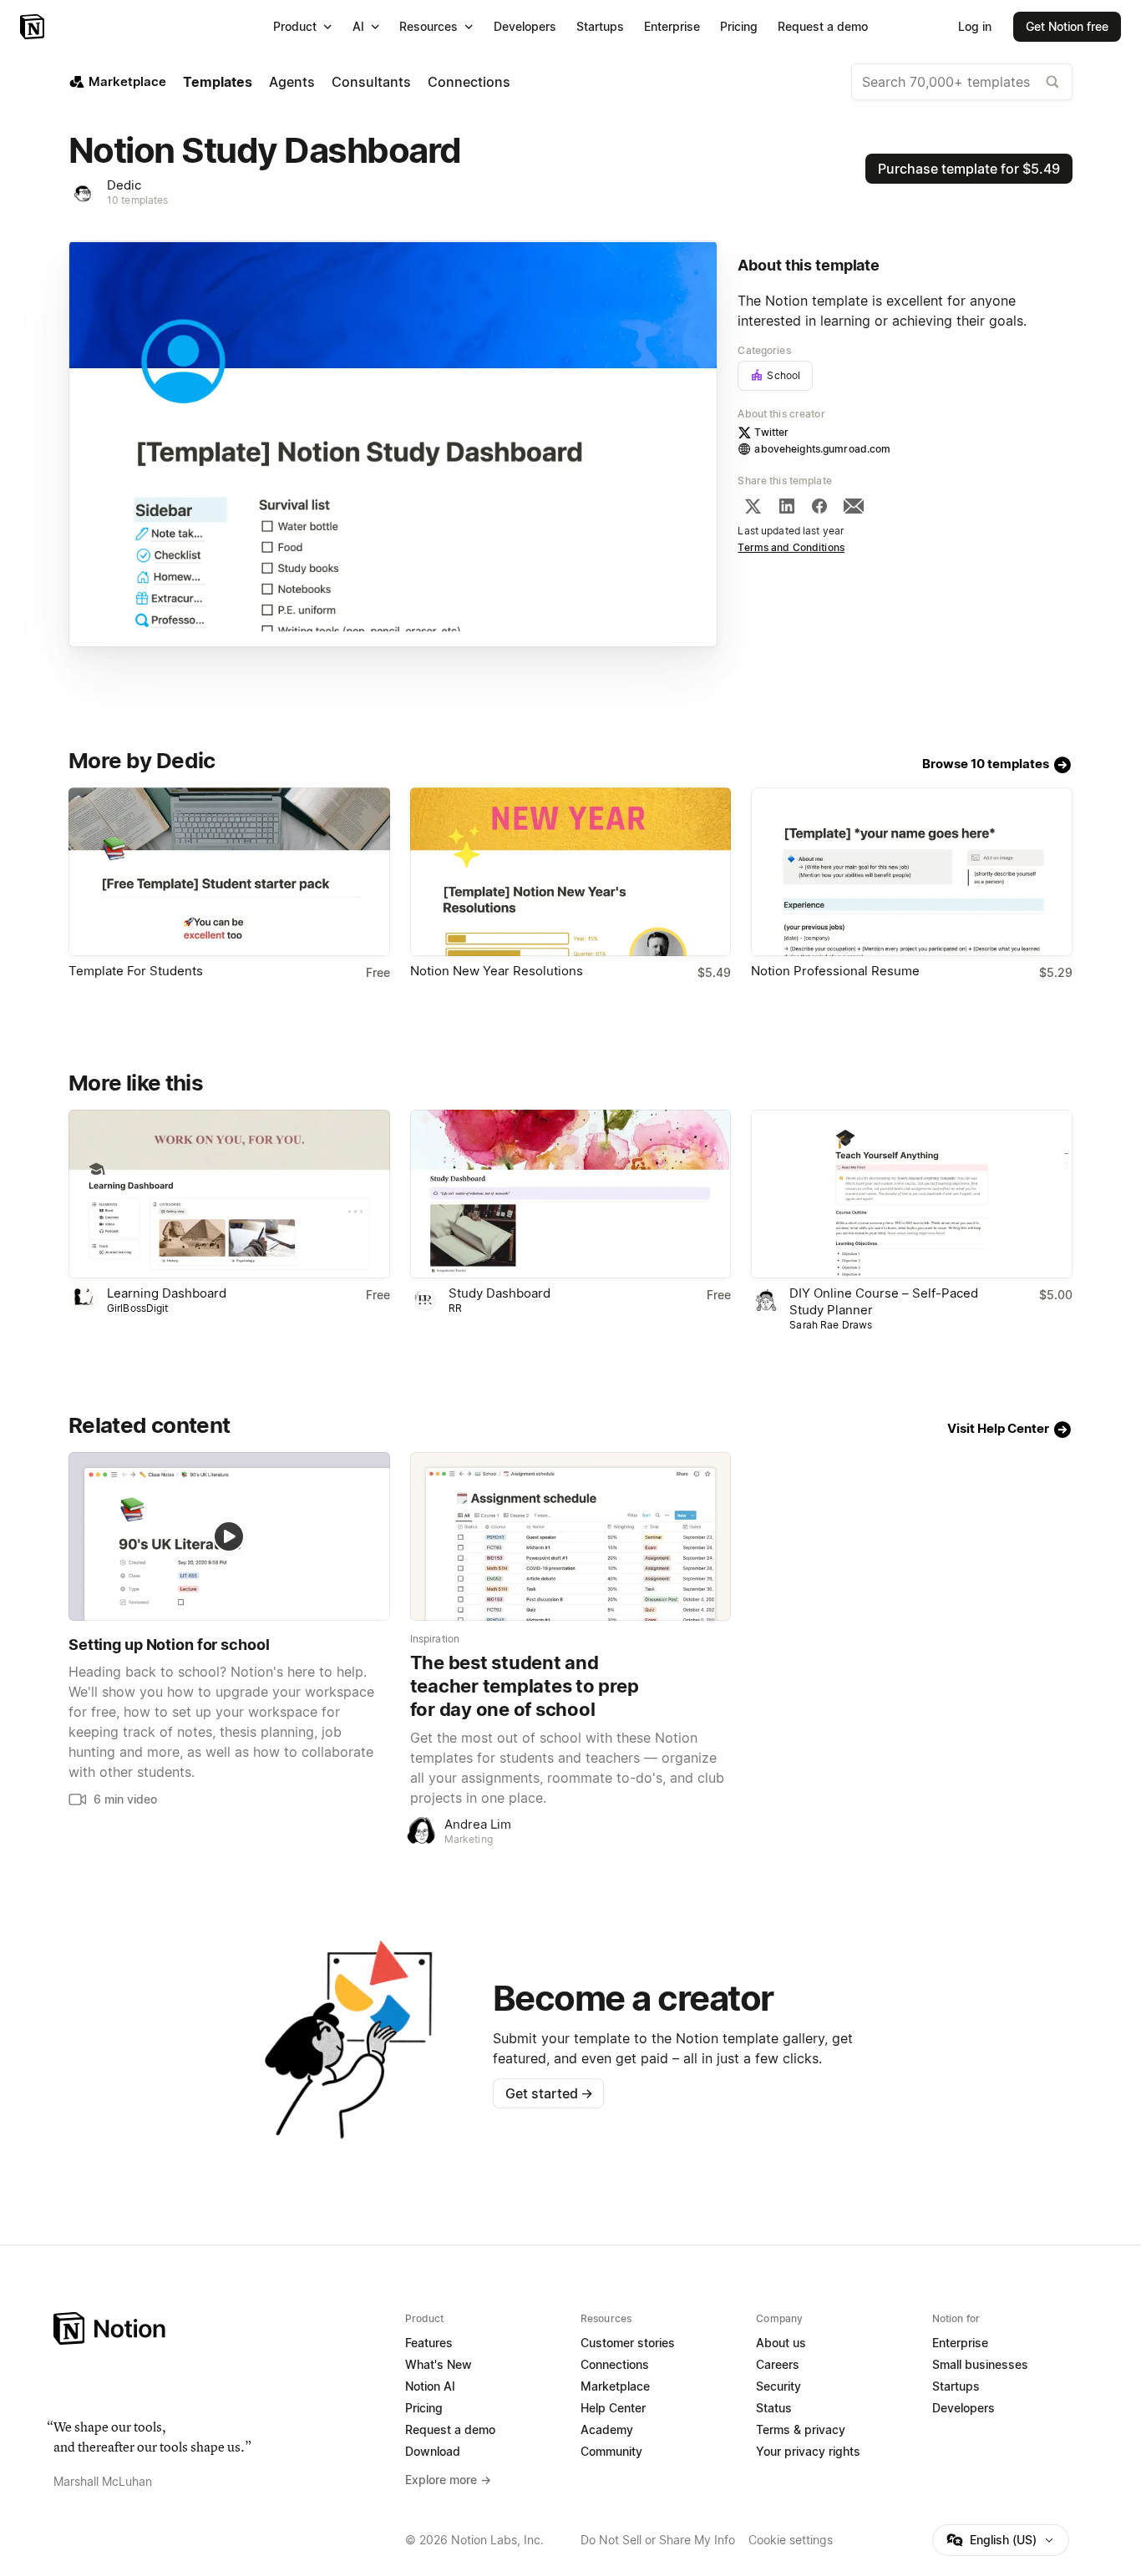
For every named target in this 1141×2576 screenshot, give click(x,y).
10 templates (138, 200)
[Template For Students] (229, 872)
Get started (549, 2093)
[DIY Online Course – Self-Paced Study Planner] (912, 1194)
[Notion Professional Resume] (912, 872)
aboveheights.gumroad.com (822, 449)
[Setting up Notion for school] (229, 1536)
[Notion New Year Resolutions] (571, 872)
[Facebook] (819, 506)
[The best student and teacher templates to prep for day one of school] (571, 1536)
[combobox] (962, 82)
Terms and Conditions (791, 547)
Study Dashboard (500, 1293)
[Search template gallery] (1052, 82)
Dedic (124, 185)
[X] (753, 506)
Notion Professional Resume (835, 971)
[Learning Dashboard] (229, 1194)
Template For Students (136, 971)
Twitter (771, 432)
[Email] (854, 506)
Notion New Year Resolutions (497, 971)
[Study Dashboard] (571, 1194)
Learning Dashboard (167, 1293)
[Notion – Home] (34, 27)
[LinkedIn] (787, 506)
